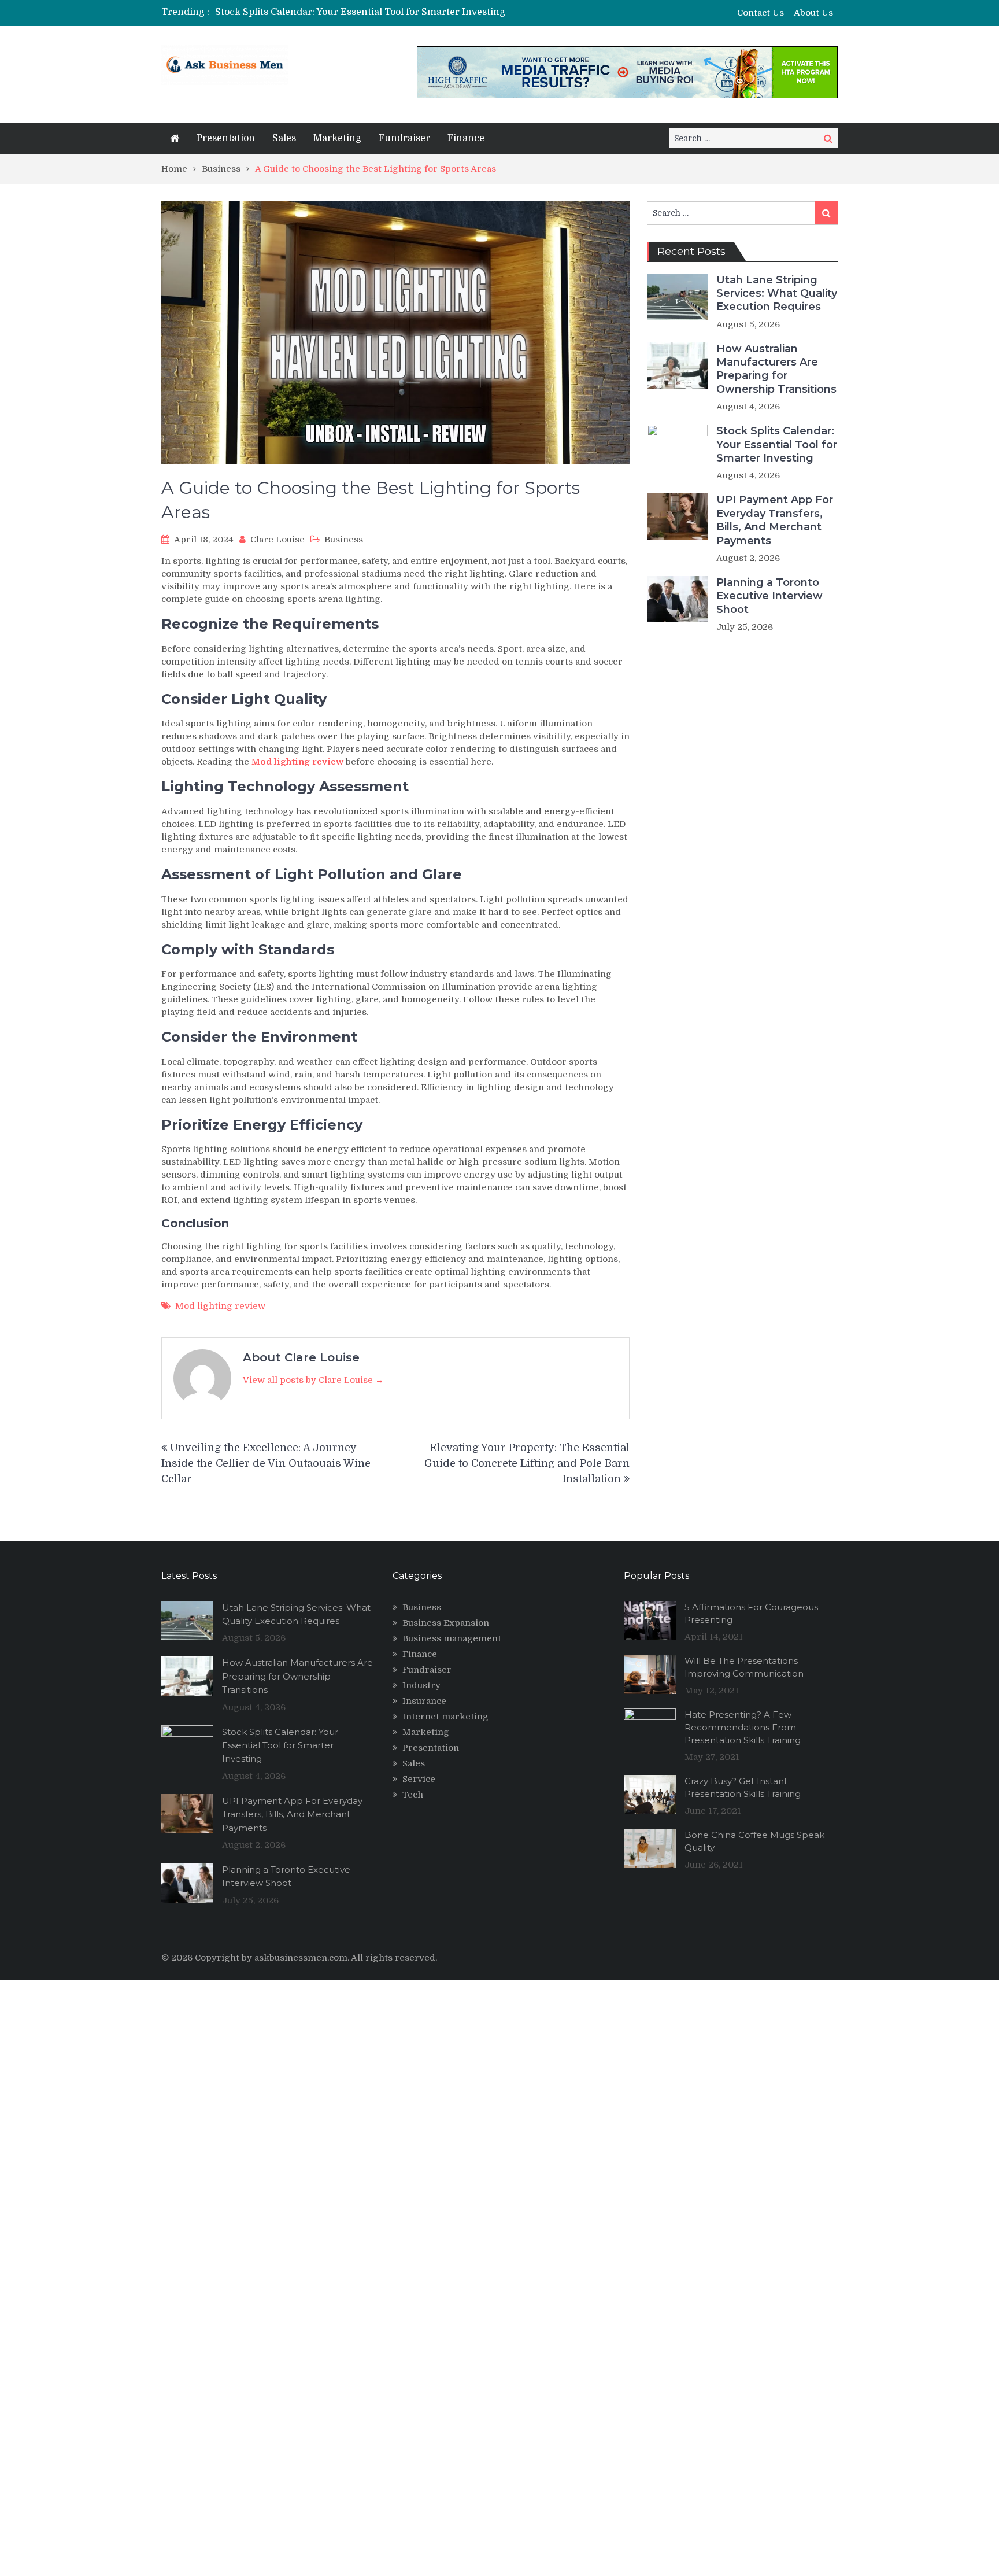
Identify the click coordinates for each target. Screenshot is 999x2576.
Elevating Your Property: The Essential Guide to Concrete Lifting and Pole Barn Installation (527, 1463)
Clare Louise (277, 540)
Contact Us (761, 13)
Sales (284, 138)
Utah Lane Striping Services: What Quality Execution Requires (777, 294)
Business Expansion (446, 1623)
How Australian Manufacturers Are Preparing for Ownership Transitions (776, 369)
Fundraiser (404, 138)
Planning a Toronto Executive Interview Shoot (769, 596)
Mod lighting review (220, 1306)
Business (344, 540)
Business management (452, 1638)
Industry (421, 1685)
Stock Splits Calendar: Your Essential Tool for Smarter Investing (360, 12)
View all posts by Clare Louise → (313, 1380)
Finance (466, 138)
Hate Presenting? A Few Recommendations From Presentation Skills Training (743, 1727)
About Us (813, 13)
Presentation (226, 138)
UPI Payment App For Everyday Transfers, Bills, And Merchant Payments (775, 520)
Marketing (337, 138)
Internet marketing (445, 1717)
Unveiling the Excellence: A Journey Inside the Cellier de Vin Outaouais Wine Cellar (266, 1463)
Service (419, 1779)
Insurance (424, 1701)
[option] (391, 12)
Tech (413, 1795)
